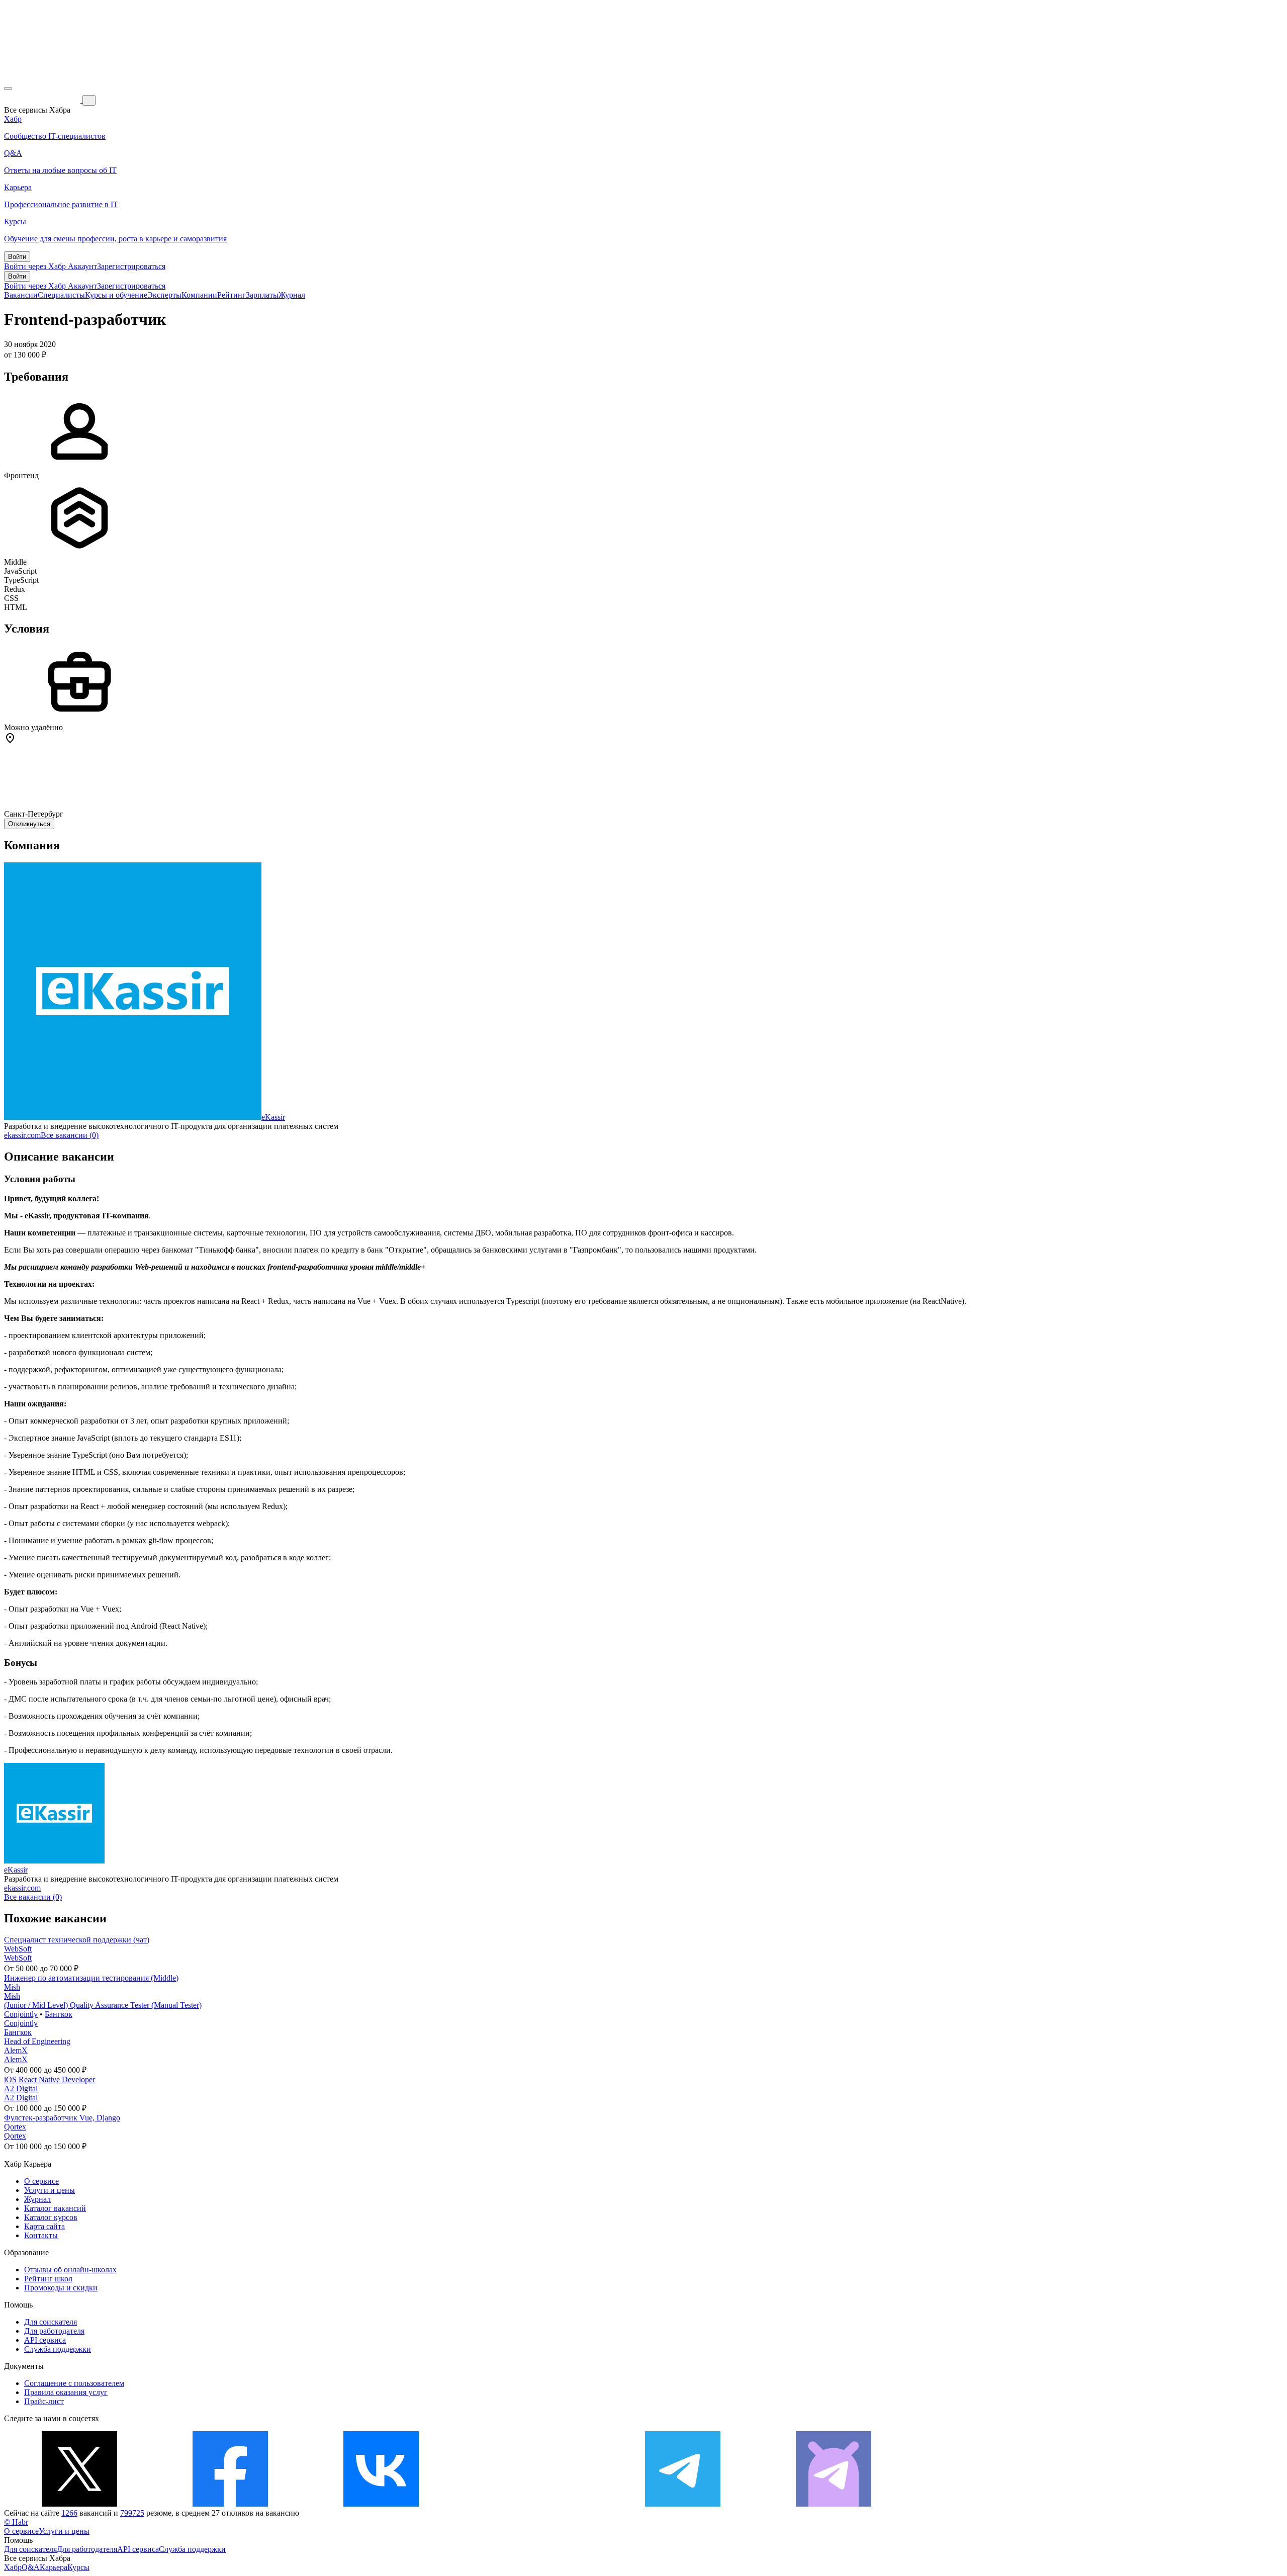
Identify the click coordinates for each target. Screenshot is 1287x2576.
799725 (132, 2513)
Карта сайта (44, 2226)
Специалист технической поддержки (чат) (77, 1940)
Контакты (41, 2235)
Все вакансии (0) (70, 1135)
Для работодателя (54, 2331)
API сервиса (45, 2340)
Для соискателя (51, 2322)
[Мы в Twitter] (79, 2504)
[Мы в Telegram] (683, 2504)
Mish (12, 1987)
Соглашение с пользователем (74, 2383)
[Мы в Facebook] (230, 2504)
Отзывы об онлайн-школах (70, 2270)
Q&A (31, 2567)
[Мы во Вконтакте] (381, 2504)
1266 (69, 2513)
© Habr (16, 2522)
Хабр (13, 2567)
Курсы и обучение (116, 295)
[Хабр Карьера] (43, 100)
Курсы (78, 2567)
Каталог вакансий (55, 2208)
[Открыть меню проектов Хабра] (8, 88)
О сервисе (41, 2181)
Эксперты (164, 295)
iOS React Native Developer (50, 2079)
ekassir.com (22, 1135)
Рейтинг (232, 295)
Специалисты (61, 295)
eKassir (273, 1117)
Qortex (15, 2127)
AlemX (16, 2050)
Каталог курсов (51, 2217)
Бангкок (59, 2014)
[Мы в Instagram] (532, 2504)
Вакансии (21, 295)
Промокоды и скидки (61, 2288)
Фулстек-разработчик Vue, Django (62, 2118)
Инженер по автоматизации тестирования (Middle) (91, 1978)
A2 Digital (21, 2089)
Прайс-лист (44, 2401)
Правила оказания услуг (66, 2392)
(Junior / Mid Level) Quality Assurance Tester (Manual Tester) (103, 2005)
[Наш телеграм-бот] (834, 2504)
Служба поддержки (58, 2349)
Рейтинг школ (48, 2279)
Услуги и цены (50, 2190)
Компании (199, 295)
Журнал (292, 295)
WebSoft (18, 1949)
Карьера (54, 2567)
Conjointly (21, 2014)
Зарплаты (262, 295)
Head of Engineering (37, 2041)
